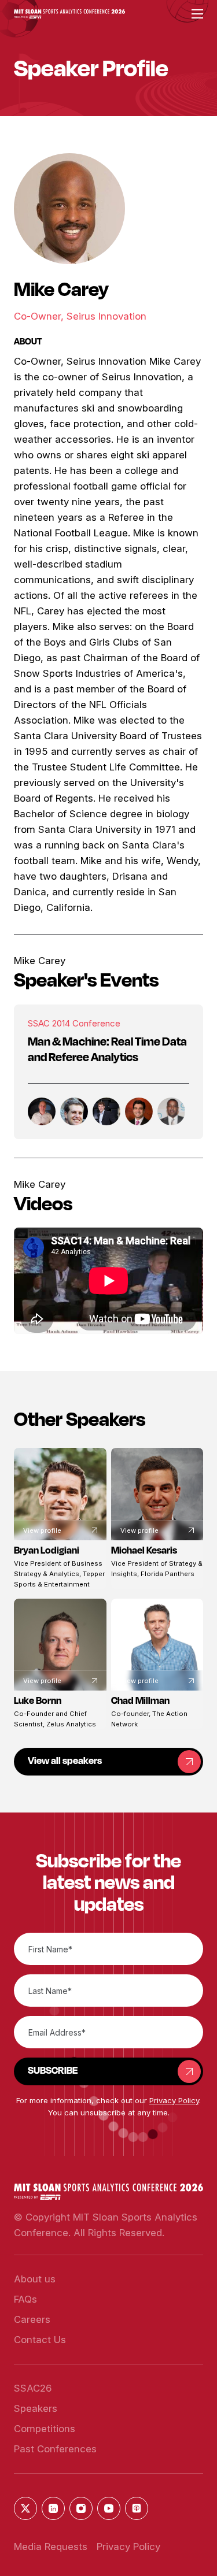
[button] (69, 14)
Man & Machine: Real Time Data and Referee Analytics (107, 1049)
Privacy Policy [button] (174, 2100)
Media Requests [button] (51, 2547)
